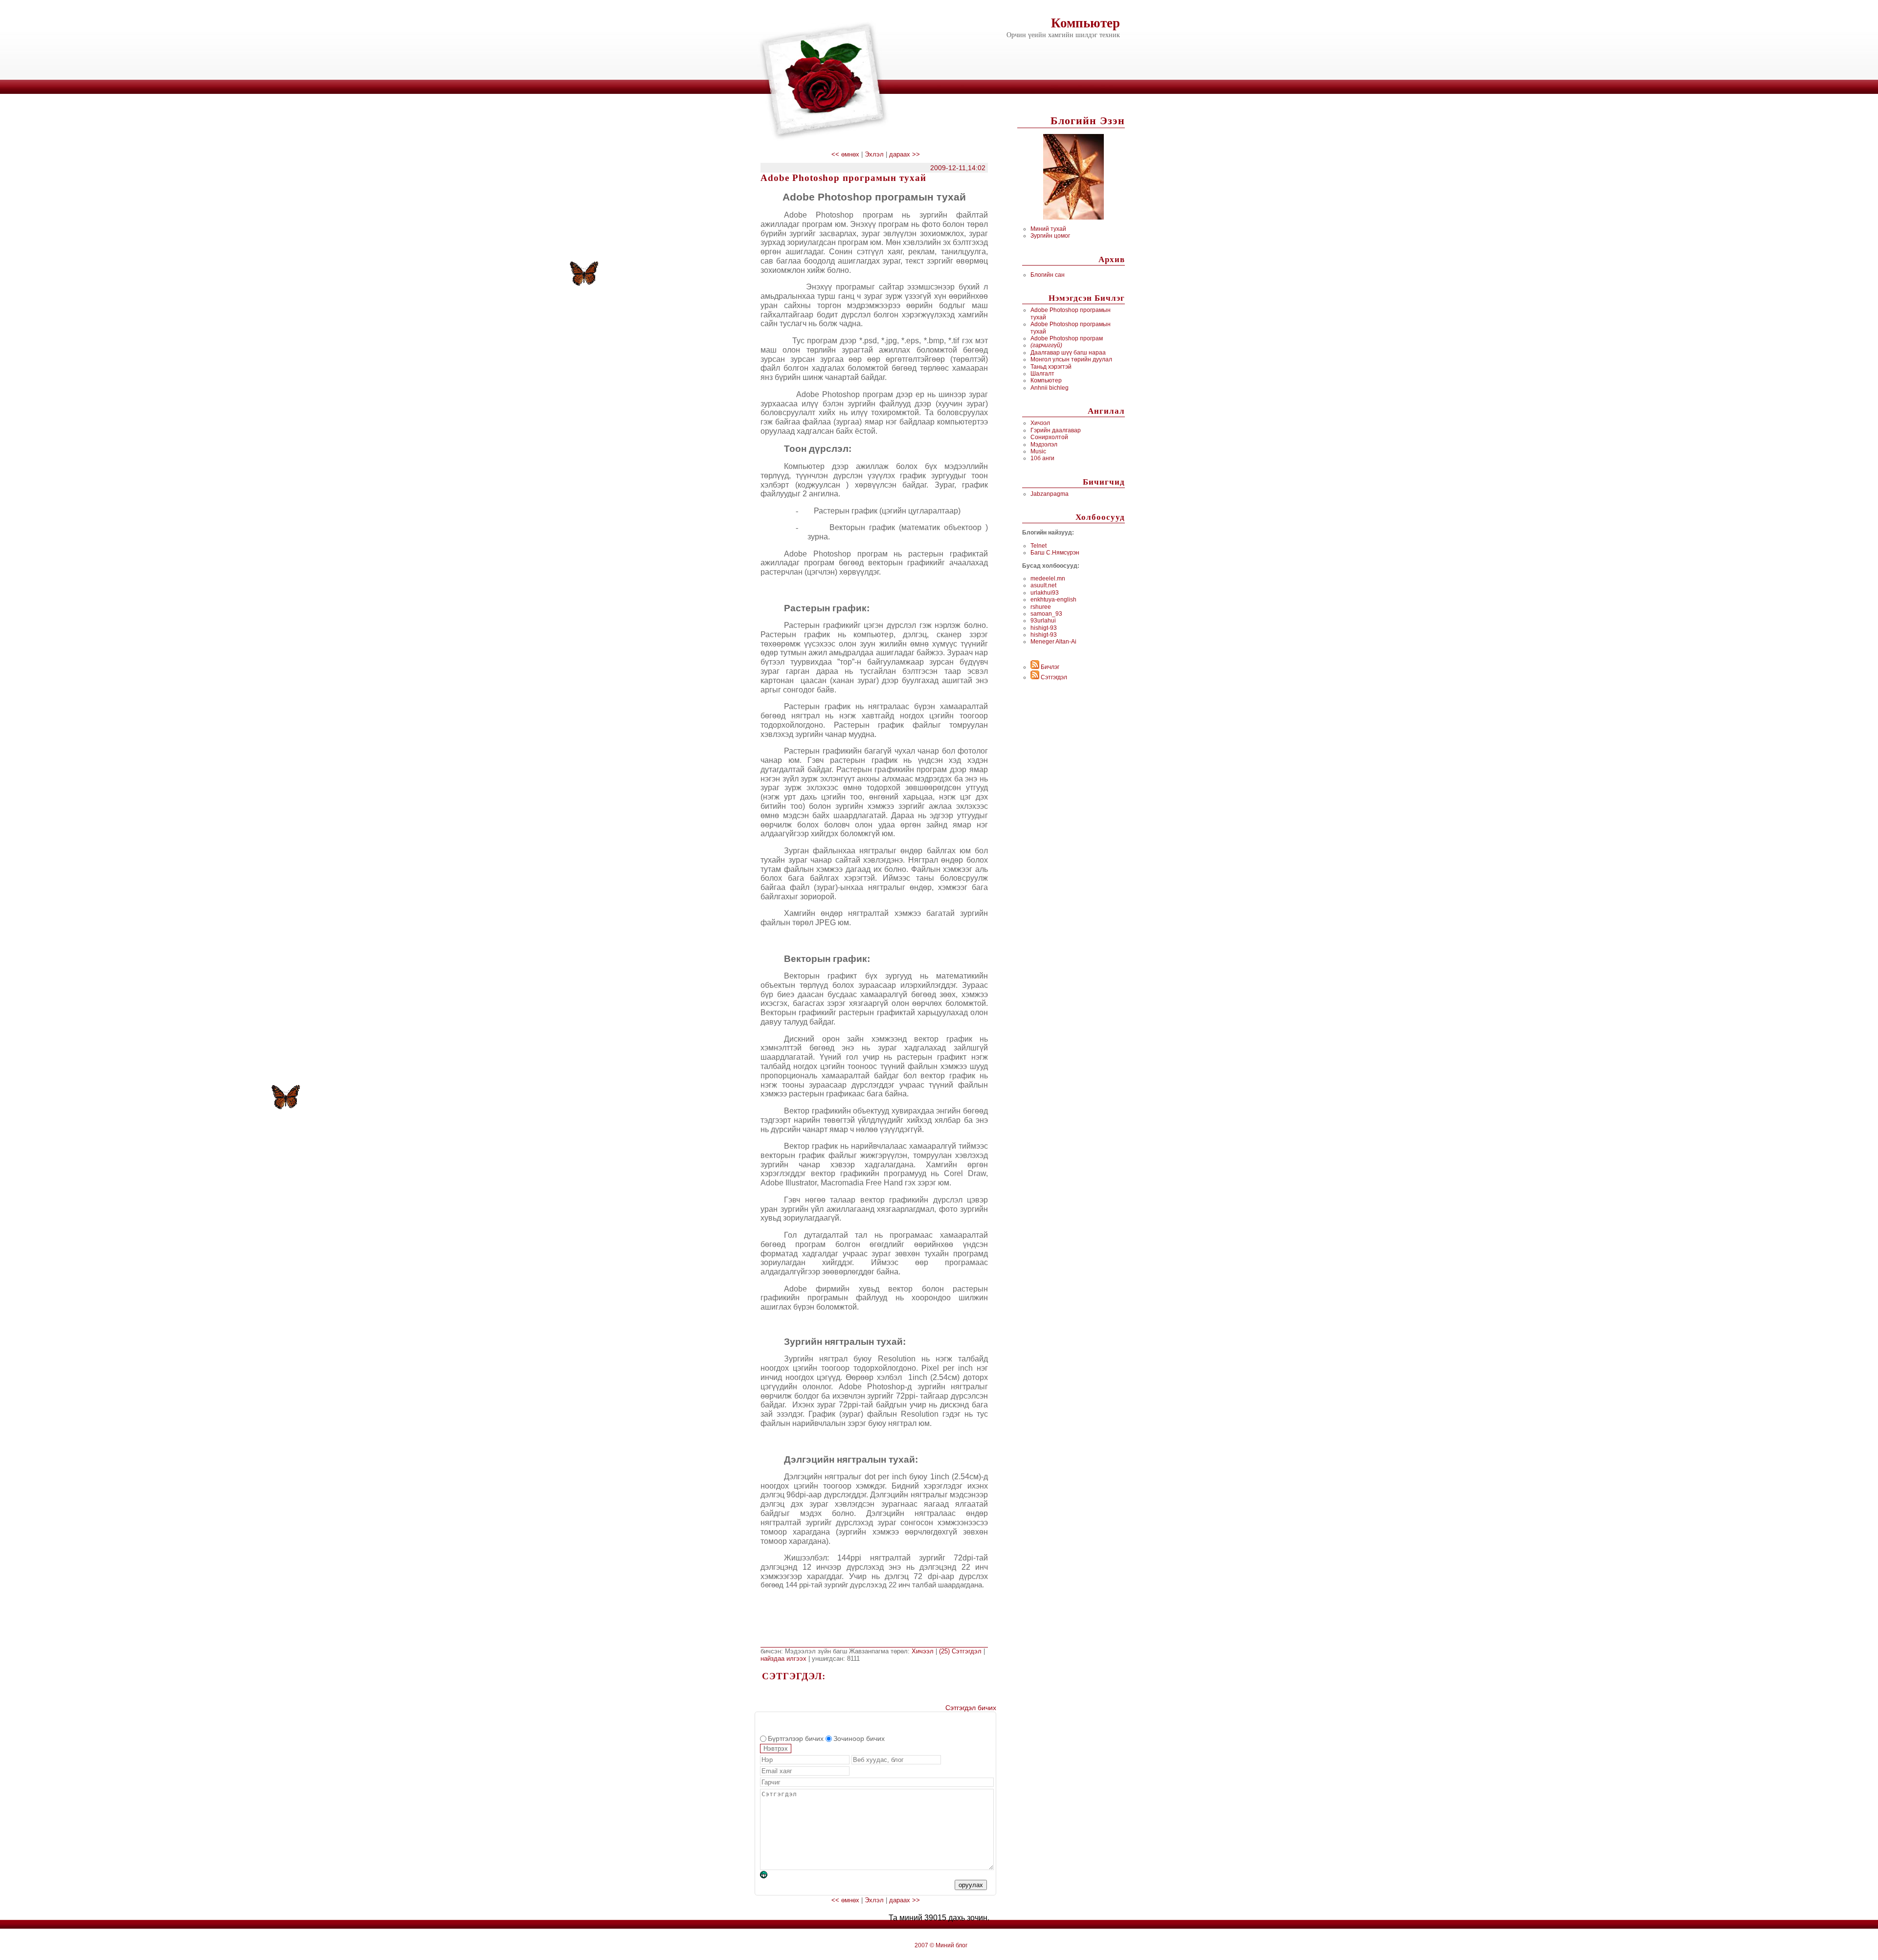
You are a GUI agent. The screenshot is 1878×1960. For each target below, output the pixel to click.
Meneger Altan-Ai (1053, 642)
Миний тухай (1048, 229)
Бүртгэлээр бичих (796, 1738)
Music (1038, 451)
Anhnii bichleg (1050, 388)
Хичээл (1040, 423)
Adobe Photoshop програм (1067, 338)
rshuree (1041, 607)
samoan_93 (1046, 614)
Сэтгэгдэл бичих (971, 1708)
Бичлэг (1049, 667)
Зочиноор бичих (859, 1738)
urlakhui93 (1045, 593)
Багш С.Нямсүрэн (1055, 553)
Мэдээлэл (1044, 445)
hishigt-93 (1044, 628)
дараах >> (905, 154)
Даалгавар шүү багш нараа (1068, 353)
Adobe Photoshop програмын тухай (843, 178)
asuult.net (1043, 585)
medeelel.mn (1048, 579)
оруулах (971, 1885)
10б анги (1042, 458)
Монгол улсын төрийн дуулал (1071, 359)
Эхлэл (874, 154)
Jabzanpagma (1050, 494)
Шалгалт (1042, 374)
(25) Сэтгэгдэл (961, 1651)
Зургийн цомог (1050, 236)
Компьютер (1085, 23)
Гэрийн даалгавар (1056, 430)
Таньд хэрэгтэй (1051, 367)
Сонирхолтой (1049, 437)
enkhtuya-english (1053, 600)
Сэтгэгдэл (1053, 677)
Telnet (1039, 546)
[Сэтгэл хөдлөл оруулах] (769, 1876)
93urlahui (1043, 621)
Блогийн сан (1048, 275)
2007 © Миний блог (941, 1945)
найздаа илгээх (784, 1659)
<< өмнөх (846, 154)
